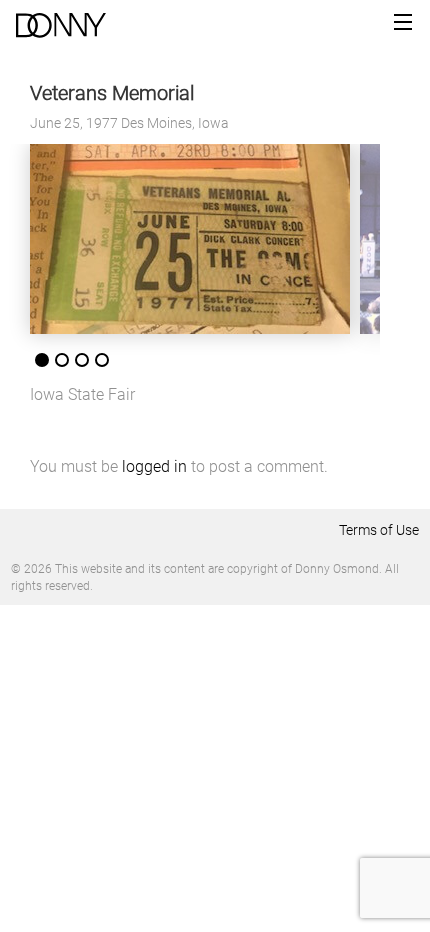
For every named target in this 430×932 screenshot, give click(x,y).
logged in (154, 466)
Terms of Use (379, 530)
